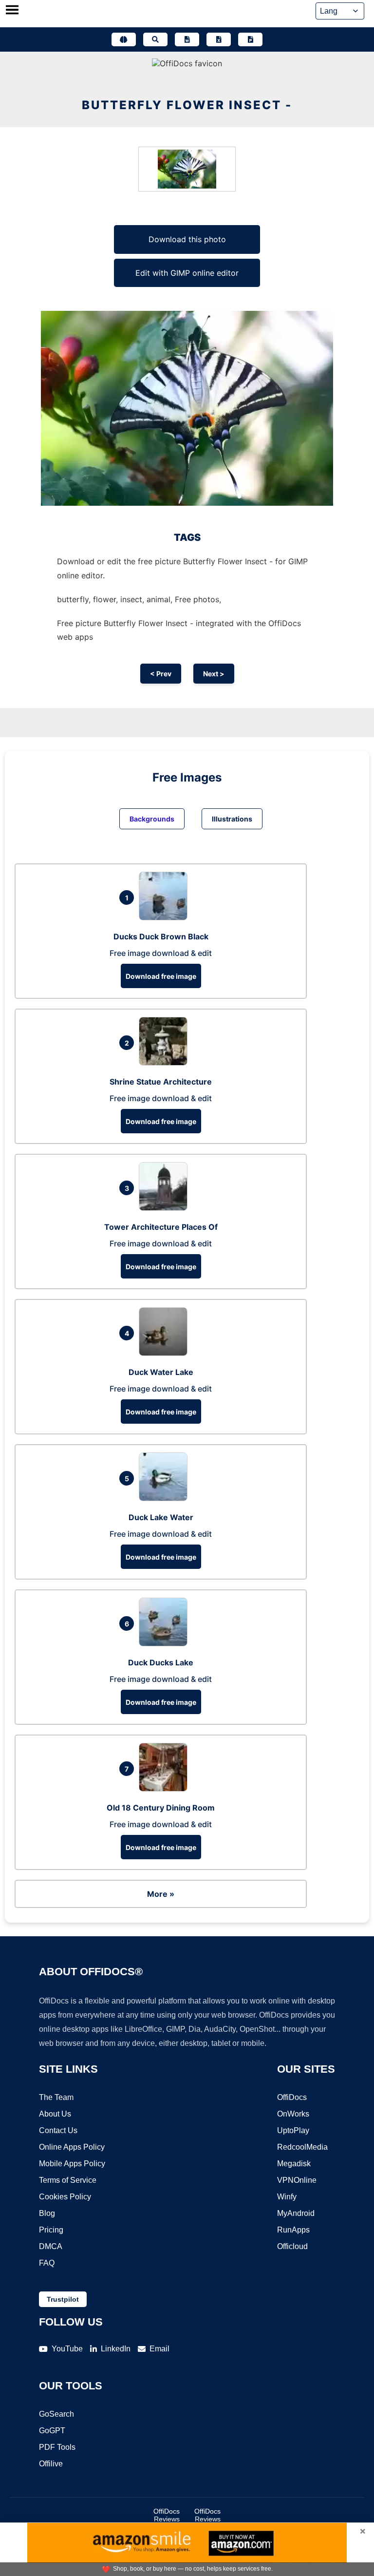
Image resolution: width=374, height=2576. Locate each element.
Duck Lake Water (161, 1517)
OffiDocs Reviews (167, 2515)
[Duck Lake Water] (166, 1498)
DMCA (51, 2246)
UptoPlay (293, 2130)
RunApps (293, 2230)
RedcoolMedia (302, 2147)
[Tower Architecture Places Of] (166, 1208)
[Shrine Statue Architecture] (166, 1063)
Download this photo (187, 239)
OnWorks (293, 2114)
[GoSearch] (155, 39)
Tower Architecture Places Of (161, 1227)
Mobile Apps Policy (72, 2164)
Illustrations (232, 819)
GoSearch (56, 2414)
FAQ (47, 2263)
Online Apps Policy (72, 2147)
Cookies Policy (65, 2197)
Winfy (287, 2197)
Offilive (51, 2464)
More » (161, 1894)
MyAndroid (296, 2213)
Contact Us (58, 2130)
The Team (56, 2097)
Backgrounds (152, 819)
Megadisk (294, 2164)
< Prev (161, 674)
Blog (47, 2213)
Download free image (161, 976)
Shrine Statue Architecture (161, 1082)
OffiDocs (292, 2097)
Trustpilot (63, 2299)
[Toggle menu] (12, 11)
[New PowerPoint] (250, 39)
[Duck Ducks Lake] (166, 1643)
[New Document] (187, 39)
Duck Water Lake (161, 1372)
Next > (214, 674)
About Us (55, 2114)
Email (159, 2349)
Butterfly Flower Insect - (187, 105)
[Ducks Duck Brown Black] (166, 917)
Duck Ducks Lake (161, 1662)
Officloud (292, 2246)
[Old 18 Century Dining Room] (166, 1789)
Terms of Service (68, 2180)
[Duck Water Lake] (166, 1353)
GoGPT (52, 2431)
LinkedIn (116, 2349)
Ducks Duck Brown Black (161, 936)
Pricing (51, 2230)
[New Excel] (219, 39)
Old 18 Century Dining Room (161, 1808)
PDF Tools (57, 2447)
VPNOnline (297, 2180)
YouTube (67, 2349)
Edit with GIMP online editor (187, 273)
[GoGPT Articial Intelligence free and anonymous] (124, 39)
